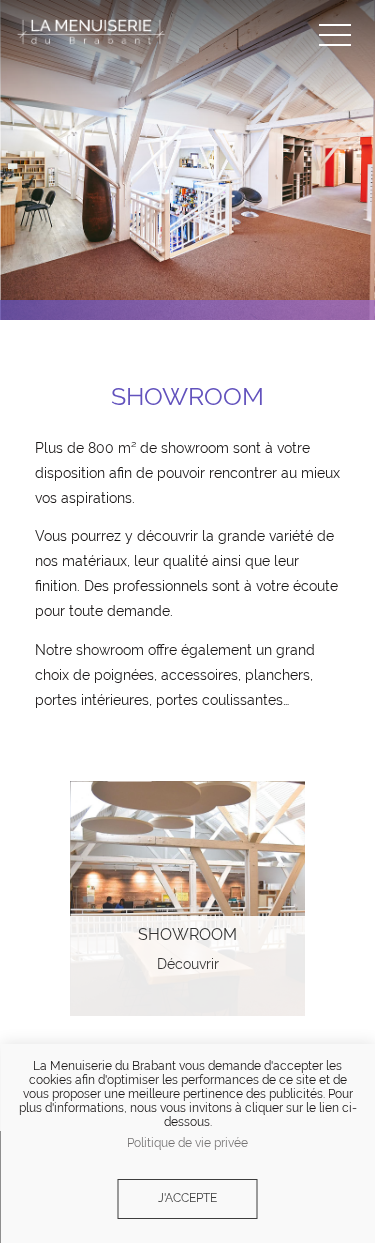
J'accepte (187, 1198)
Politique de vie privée (187, 1143)
